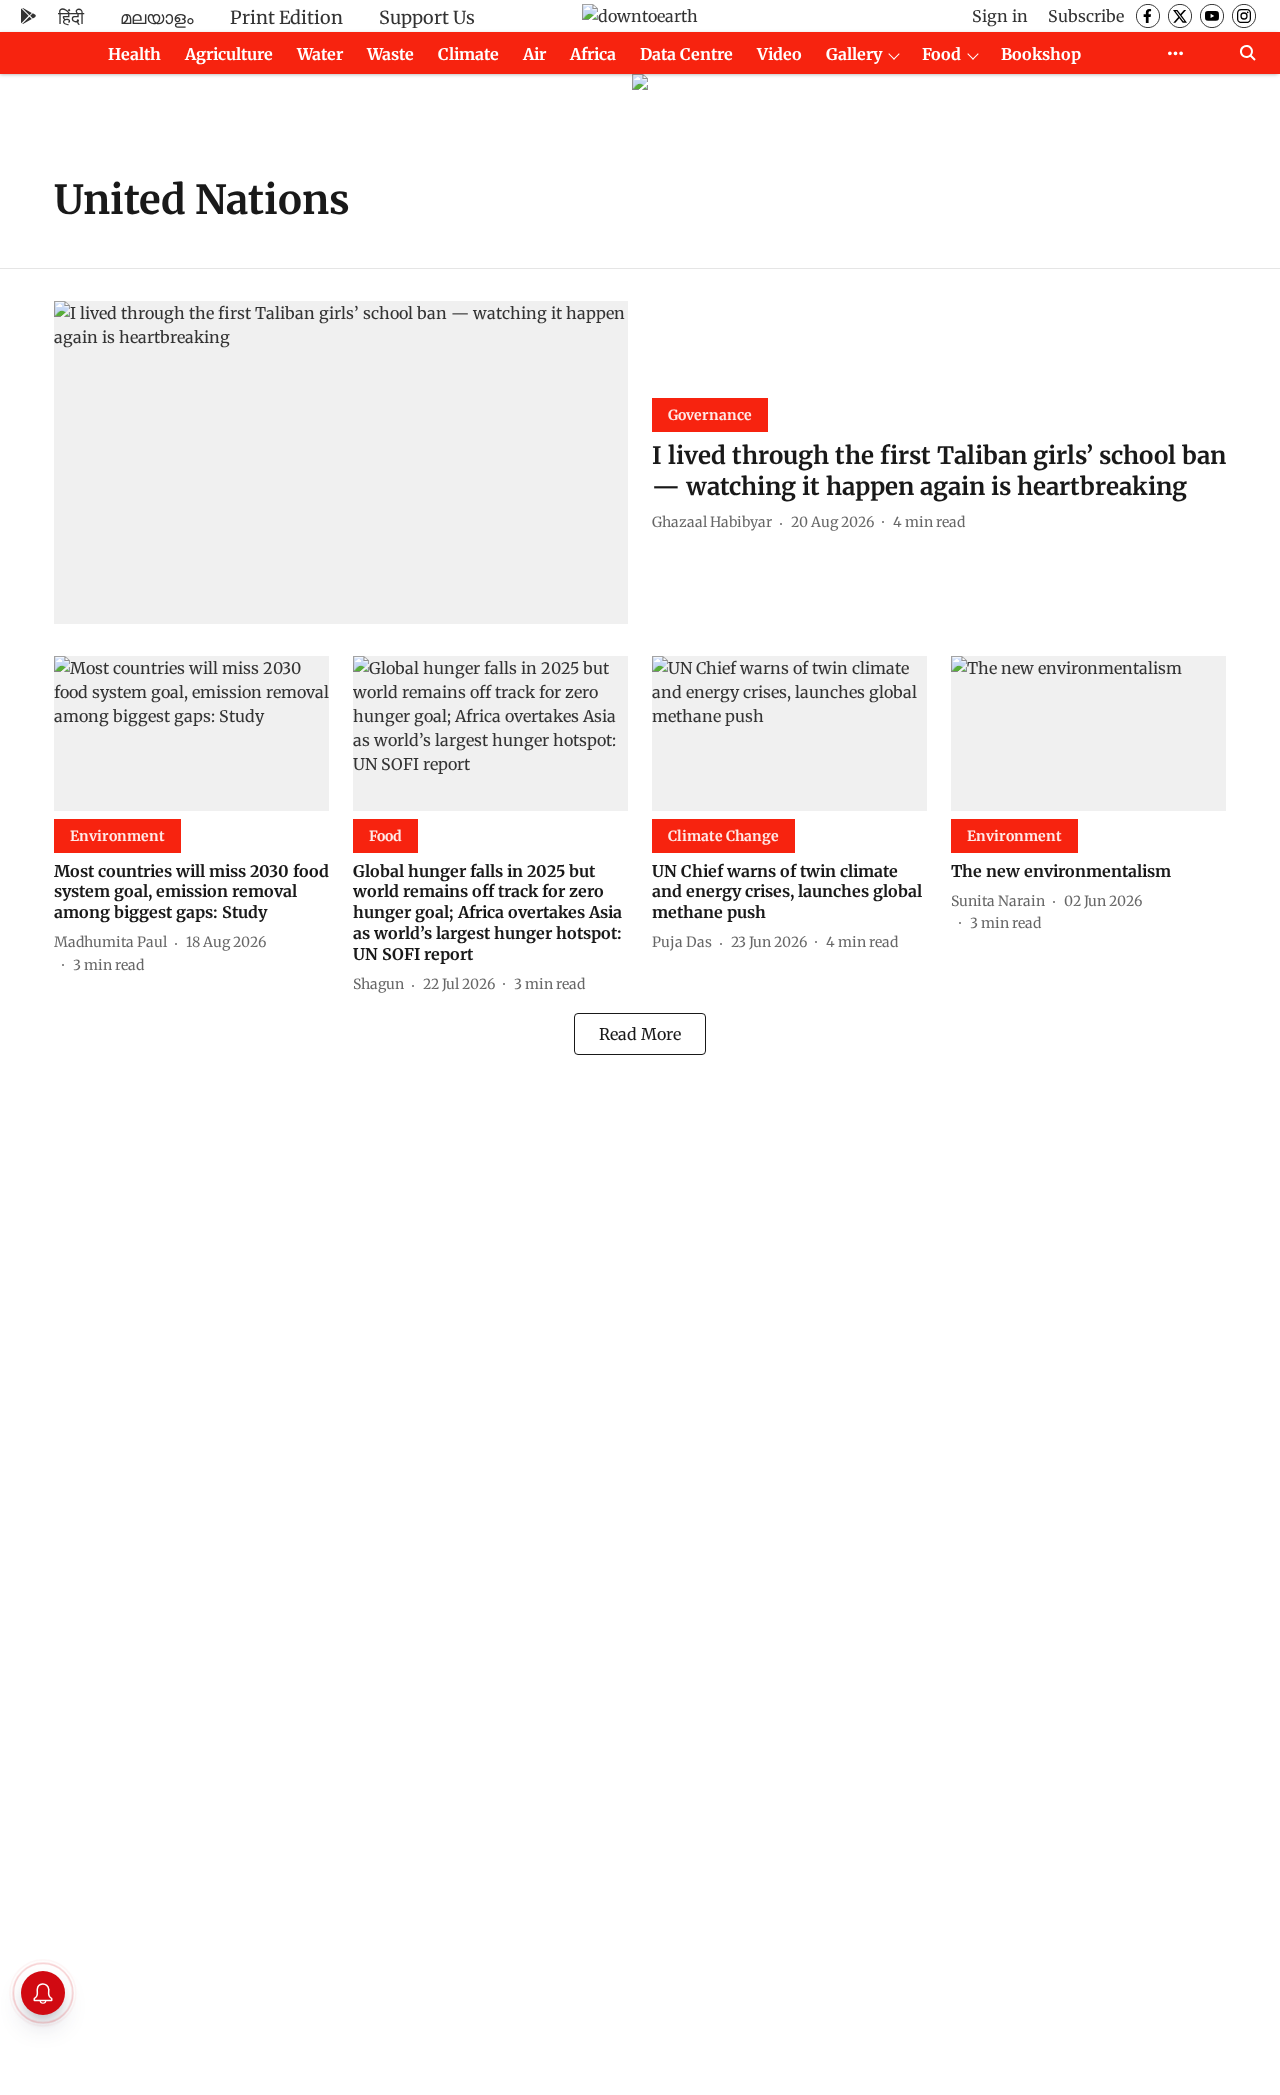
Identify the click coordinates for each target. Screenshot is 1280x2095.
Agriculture (229, 54)
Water (320, 54)
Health (134, 54)
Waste (390, 54)
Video (779, 54)
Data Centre (686, 54)
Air (534, 54)
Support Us (427, 17)
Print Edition (286, 17)
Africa (593, 54)
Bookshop (1041, 54)
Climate (468, 54)
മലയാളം (157, 17)
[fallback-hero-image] (341, 462)
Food (941, 54)
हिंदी (71, 17)
